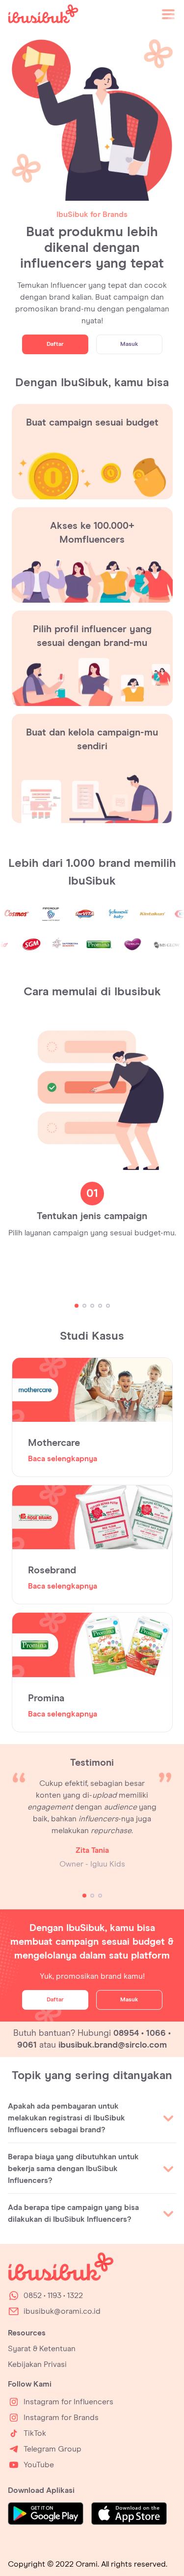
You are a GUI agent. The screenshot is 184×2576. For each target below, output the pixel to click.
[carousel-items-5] (108, 1306)
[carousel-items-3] (92, 1306)
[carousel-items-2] (84, 1306)
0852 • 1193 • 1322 (53, 2296)
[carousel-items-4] (100, 1306)
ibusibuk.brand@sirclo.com (113, 2045)
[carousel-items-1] (77, 1306)
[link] (43, 16)
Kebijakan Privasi (37, 2364)
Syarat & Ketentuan (42, 2349)
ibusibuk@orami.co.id (62, 2311)
